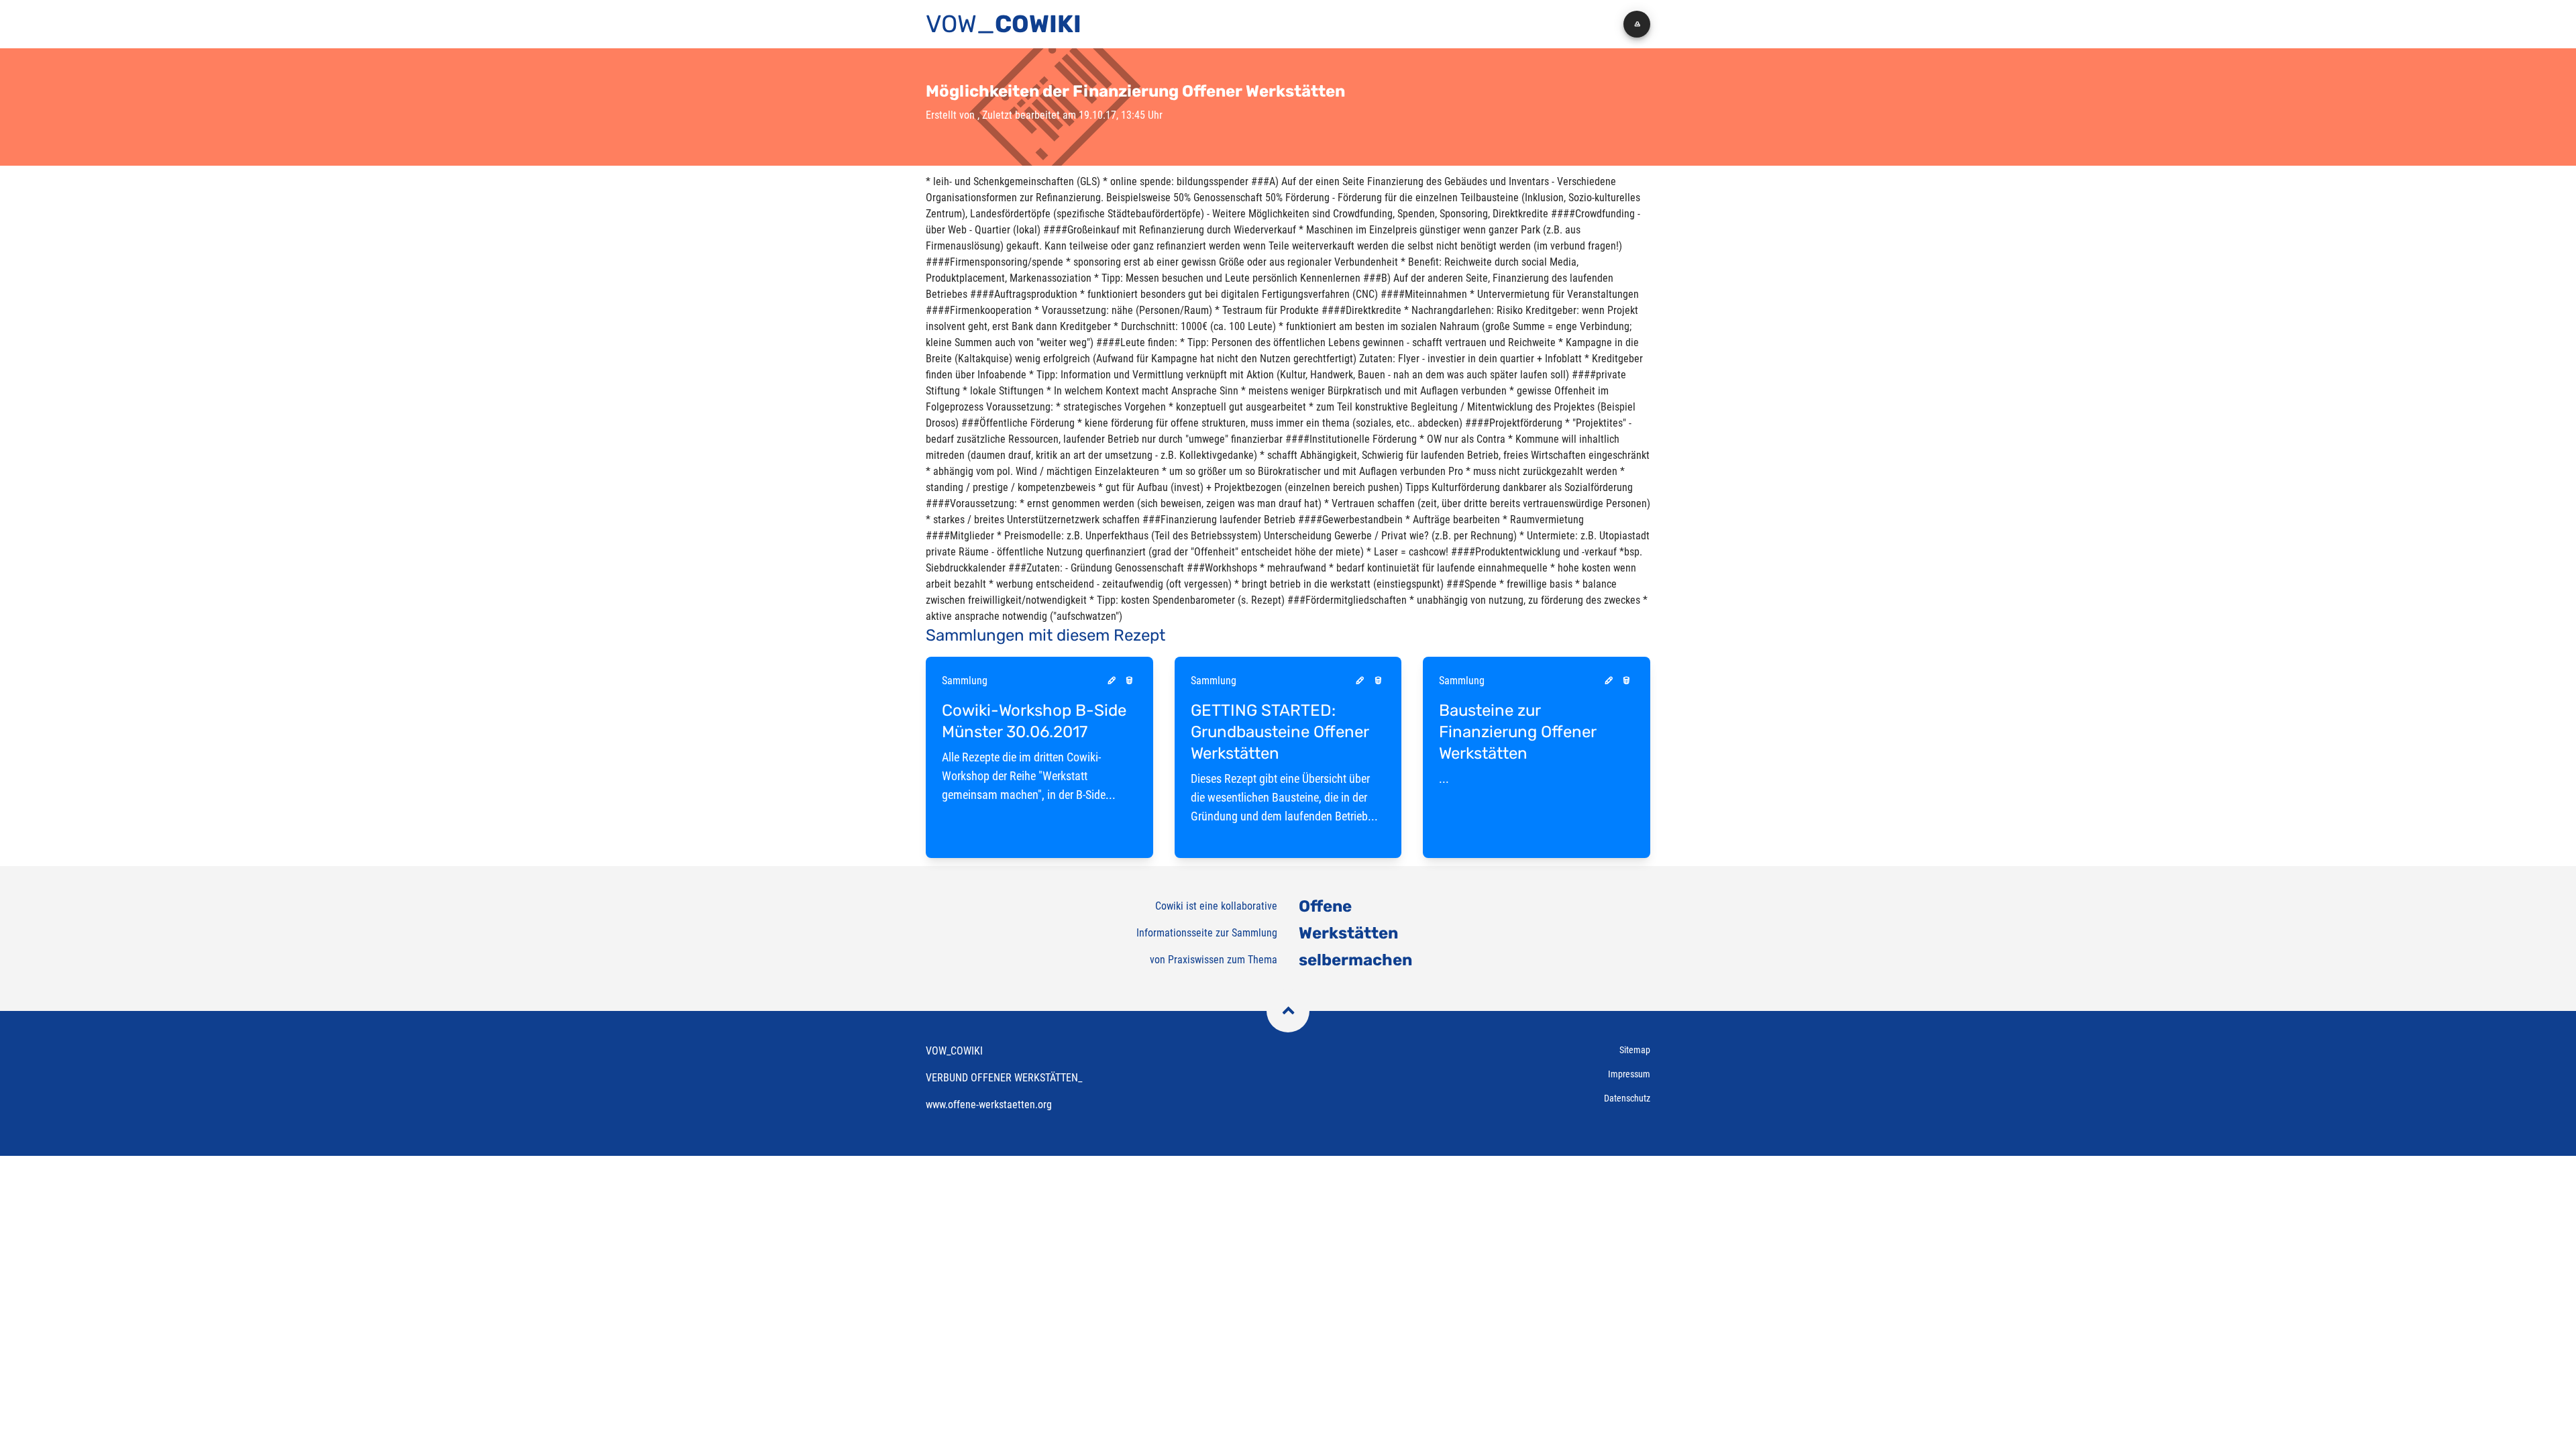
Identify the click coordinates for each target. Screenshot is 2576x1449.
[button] (1637, 24)
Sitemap (1635, 1050)
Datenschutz (1627, 1098)
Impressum (1629, 1074)
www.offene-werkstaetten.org (989, 1105)
